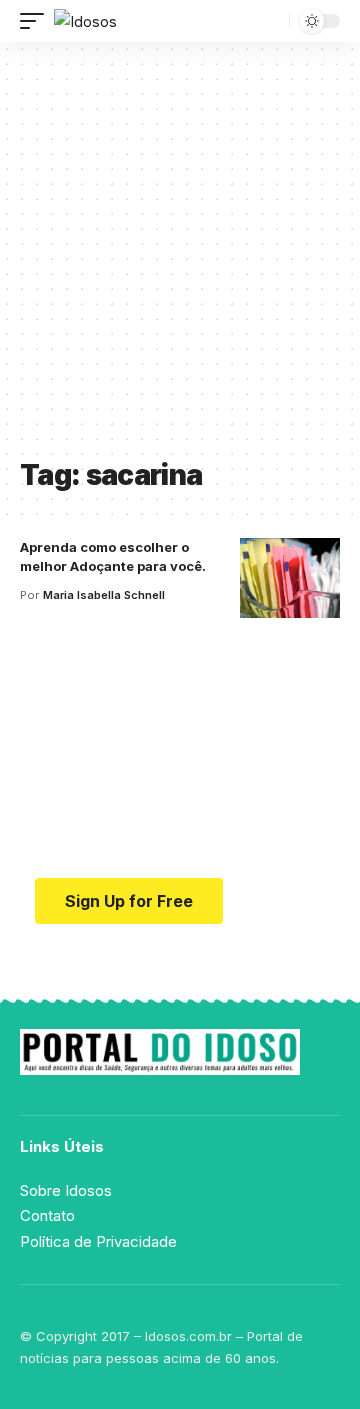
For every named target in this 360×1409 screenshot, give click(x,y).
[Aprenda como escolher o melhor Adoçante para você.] (290, 578)
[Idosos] (85, 21)
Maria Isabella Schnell (104, 595)
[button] (37, 21)
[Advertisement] (180, 257)
